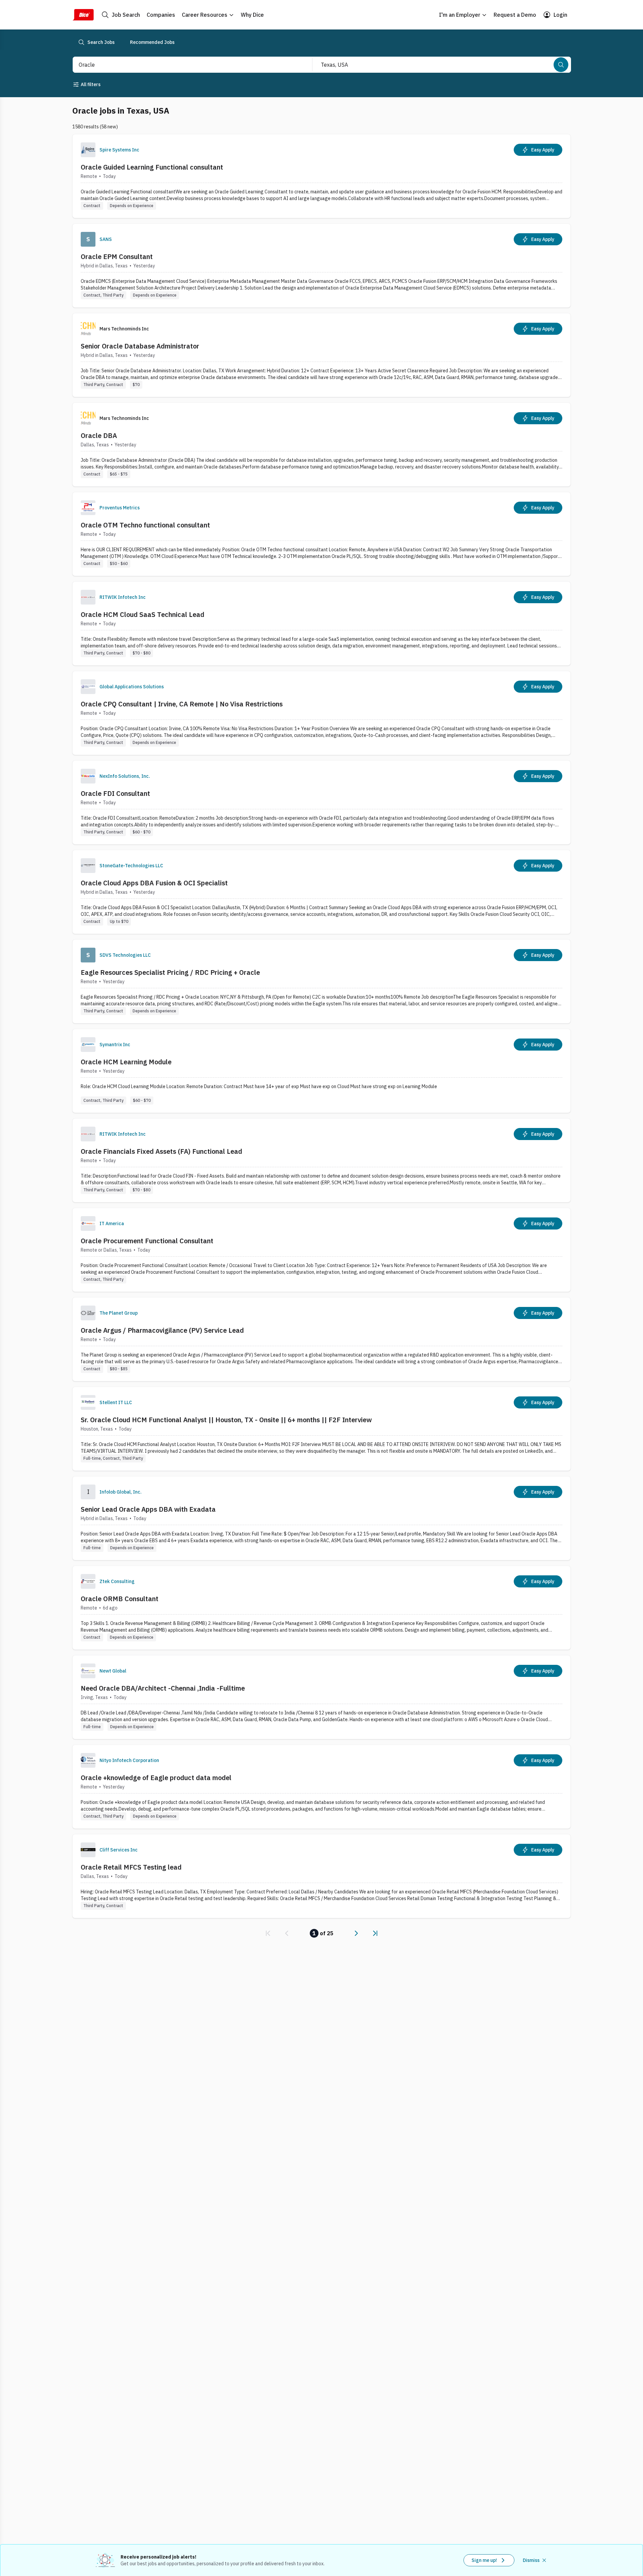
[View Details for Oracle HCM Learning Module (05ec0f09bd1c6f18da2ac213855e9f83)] (321, 1071)
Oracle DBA (99, 435)
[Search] (561, 65)
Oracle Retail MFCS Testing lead (131, 1867)
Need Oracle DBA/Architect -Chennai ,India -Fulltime (163, 1688)
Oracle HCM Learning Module (126, 1062)
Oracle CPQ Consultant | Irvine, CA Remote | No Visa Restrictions (182, 704)
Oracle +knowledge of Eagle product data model (156, 1778)
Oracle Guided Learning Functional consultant (152, 167)
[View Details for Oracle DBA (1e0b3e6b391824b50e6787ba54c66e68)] (321, 445)
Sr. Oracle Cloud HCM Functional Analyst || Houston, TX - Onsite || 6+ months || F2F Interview (226, 1420)
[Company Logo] (88, 150)
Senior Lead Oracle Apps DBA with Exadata (148, 1509)
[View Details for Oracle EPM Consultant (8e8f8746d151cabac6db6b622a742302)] (321, 266)
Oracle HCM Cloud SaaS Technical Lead (142, 614)
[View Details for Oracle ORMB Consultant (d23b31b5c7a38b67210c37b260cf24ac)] (321, 1608)
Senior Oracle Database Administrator (140, 346)
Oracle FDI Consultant (115, 793)
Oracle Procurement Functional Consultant (147, 1241)
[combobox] (185, 65)
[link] (268, 1933)
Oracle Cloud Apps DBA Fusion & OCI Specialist (154, 883)
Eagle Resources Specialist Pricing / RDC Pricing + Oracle (170, 972)
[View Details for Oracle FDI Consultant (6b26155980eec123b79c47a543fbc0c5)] (321, 802)
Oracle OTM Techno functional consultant (145, 525)
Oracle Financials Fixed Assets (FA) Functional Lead (161, 1151)
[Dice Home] (83, 15)
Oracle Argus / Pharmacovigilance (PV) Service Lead (162, 1330)
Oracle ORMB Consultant (120, 1599)
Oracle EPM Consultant (117, 257)
